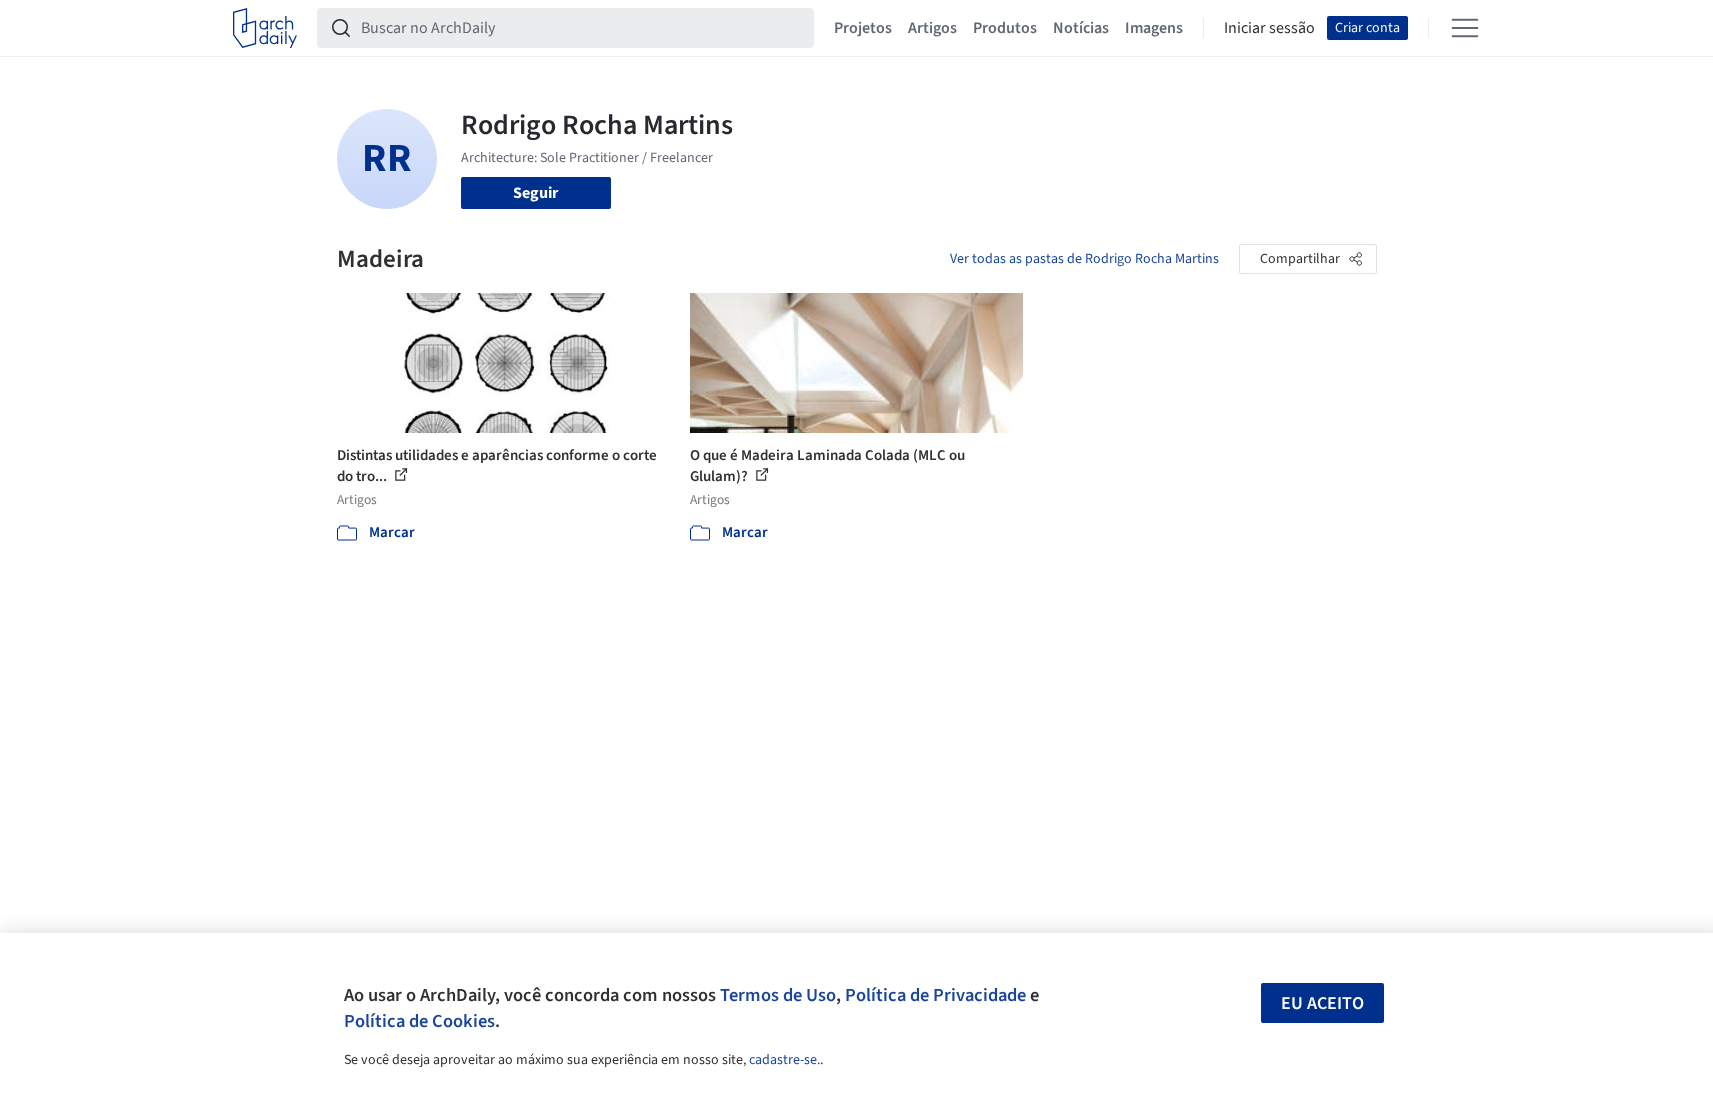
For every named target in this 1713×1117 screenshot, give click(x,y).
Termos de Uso (778, 995)
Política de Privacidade (935, 995)
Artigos (932, 28)
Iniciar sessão (1269, 28)
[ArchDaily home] (265, 28)
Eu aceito (1322, 1003)
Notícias (1081, 28)
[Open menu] (1465, 28)
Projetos (863, 28)
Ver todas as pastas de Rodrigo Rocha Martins (1084, 259)
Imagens (1154, 28)
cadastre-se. (784, 1060)
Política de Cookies (419, 1021)
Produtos (1005, 28)
